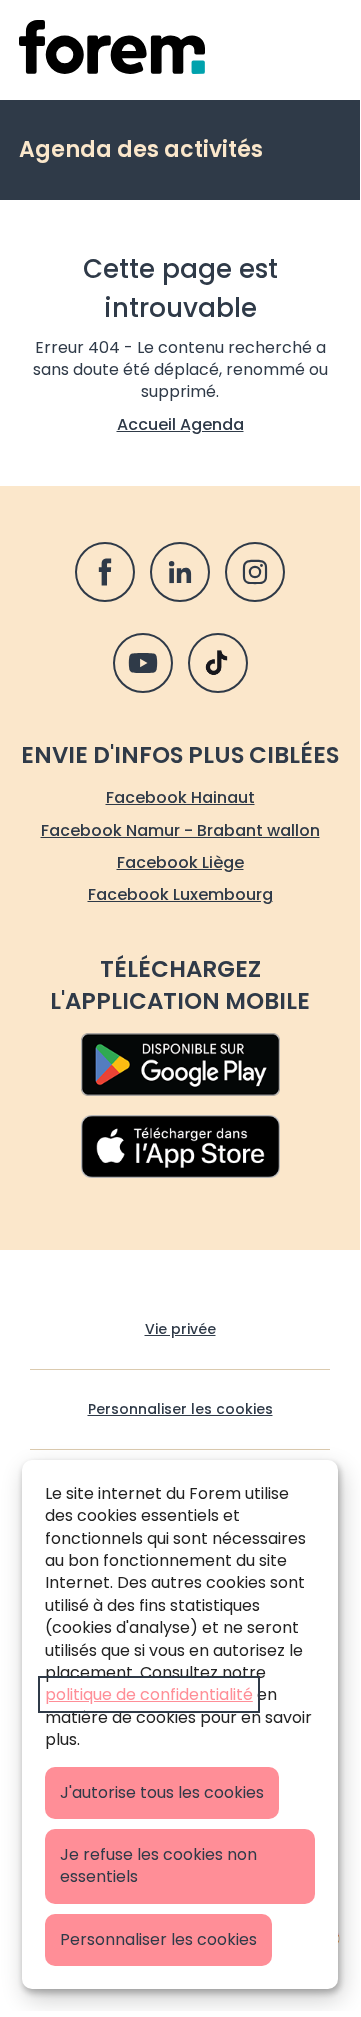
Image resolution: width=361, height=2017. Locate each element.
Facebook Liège (180, 862)
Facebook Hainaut (180, 797)
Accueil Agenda (180, 424)
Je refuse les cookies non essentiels (158, 1865)
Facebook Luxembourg (180, 894)
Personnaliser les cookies (158, 1939)
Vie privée (180, 1329)
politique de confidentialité (149, 1694)
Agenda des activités (141, 149)
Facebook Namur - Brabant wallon (180, 830)
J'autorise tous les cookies (162, 1792)
